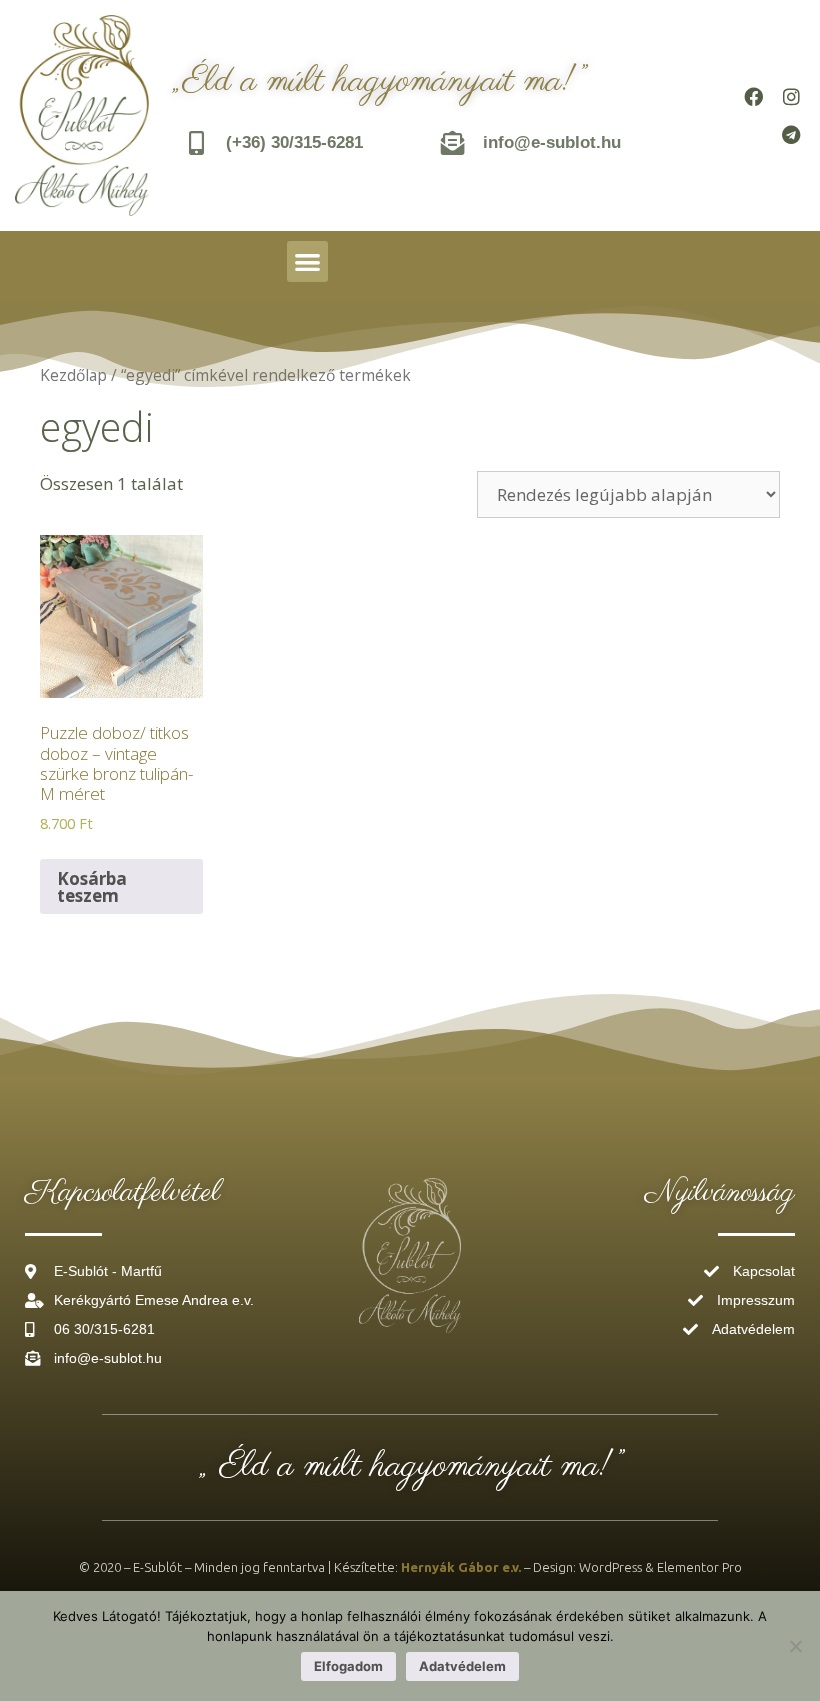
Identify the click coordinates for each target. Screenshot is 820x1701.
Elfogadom (348, 1666)
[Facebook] (753, 97)
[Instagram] (791, 97)
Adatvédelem (462, 1666)
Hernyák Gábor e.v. (461, 1567)
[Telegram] (791, 135)
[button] (307, 261)
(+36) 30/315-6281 (294, 142)
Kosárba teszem (92, 887)
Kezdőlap (73, 375)
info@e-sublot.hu (552, 142)
